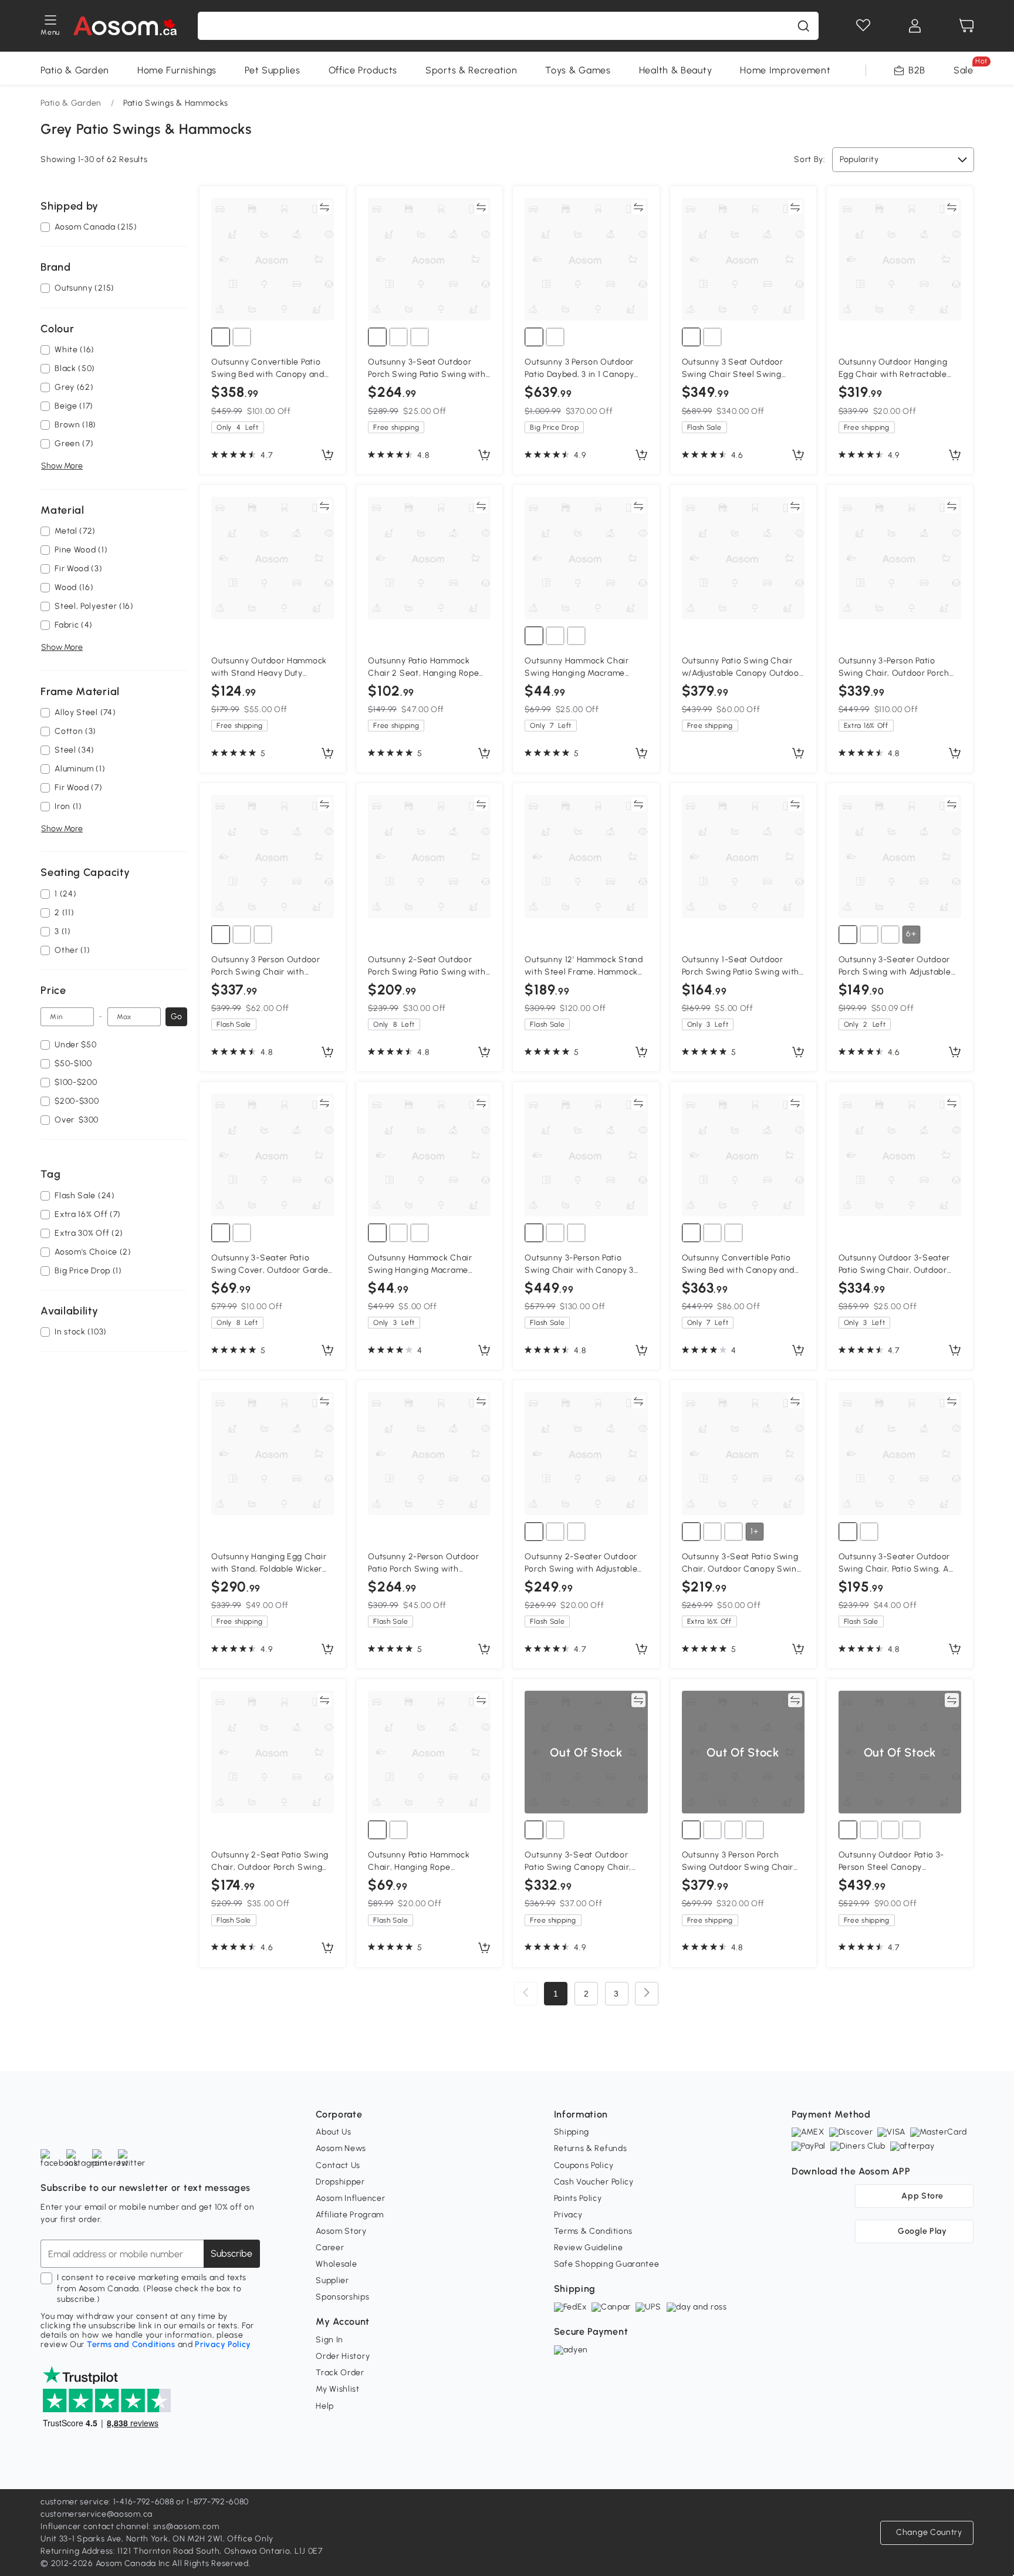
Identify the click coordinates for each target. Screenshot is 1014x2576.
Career (330, 2248)
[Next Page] (647, 1994)
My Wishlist (338, 2389)
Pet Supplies (272, 70)
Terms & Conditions (594, 2231)
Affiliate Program (350, 2215)
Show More (62, 466)
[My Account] (915, 26)
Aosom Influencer (350, 2198)
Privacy (568, 2215)
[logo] (125, 26)
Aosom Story (341, 2231)
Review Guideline (589, 2248)
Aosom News (341, 2148)
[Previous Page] (526, 1994)
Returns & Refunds (591, 2148)
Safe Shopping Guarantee (607, 2264)
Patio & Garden (75, 70)
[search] (803, 26)
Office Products (363, 70)
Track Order (340, 2373)
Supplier (332, 2280)
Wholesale (336, 2264)
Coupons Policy (584, 2165)
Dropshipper (340, 2182)
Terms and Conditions (131, 2344)
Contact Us (338, 2165)
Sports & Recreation (471, 70)
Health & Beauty (676, 70)
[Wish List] (863, 26)
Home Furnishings (177, 70)
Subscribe (231, 2253)
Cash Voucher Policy (594, 2182)
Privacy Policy (223, 2344)
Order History (343, 2356)
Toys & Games (578, 70)
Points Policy (578, 2198)
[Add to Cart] (327, 456)
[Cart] (966, 26)
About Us (334, 2132)
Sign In (329, 2340)
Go (176, 1016)
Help (325, 2406)
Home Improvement (785, 70)
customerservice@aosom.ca (97, 2514)
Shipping (572, 2132)
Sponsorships (342, 2297)
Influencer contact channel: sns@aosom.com (130, 2526)
